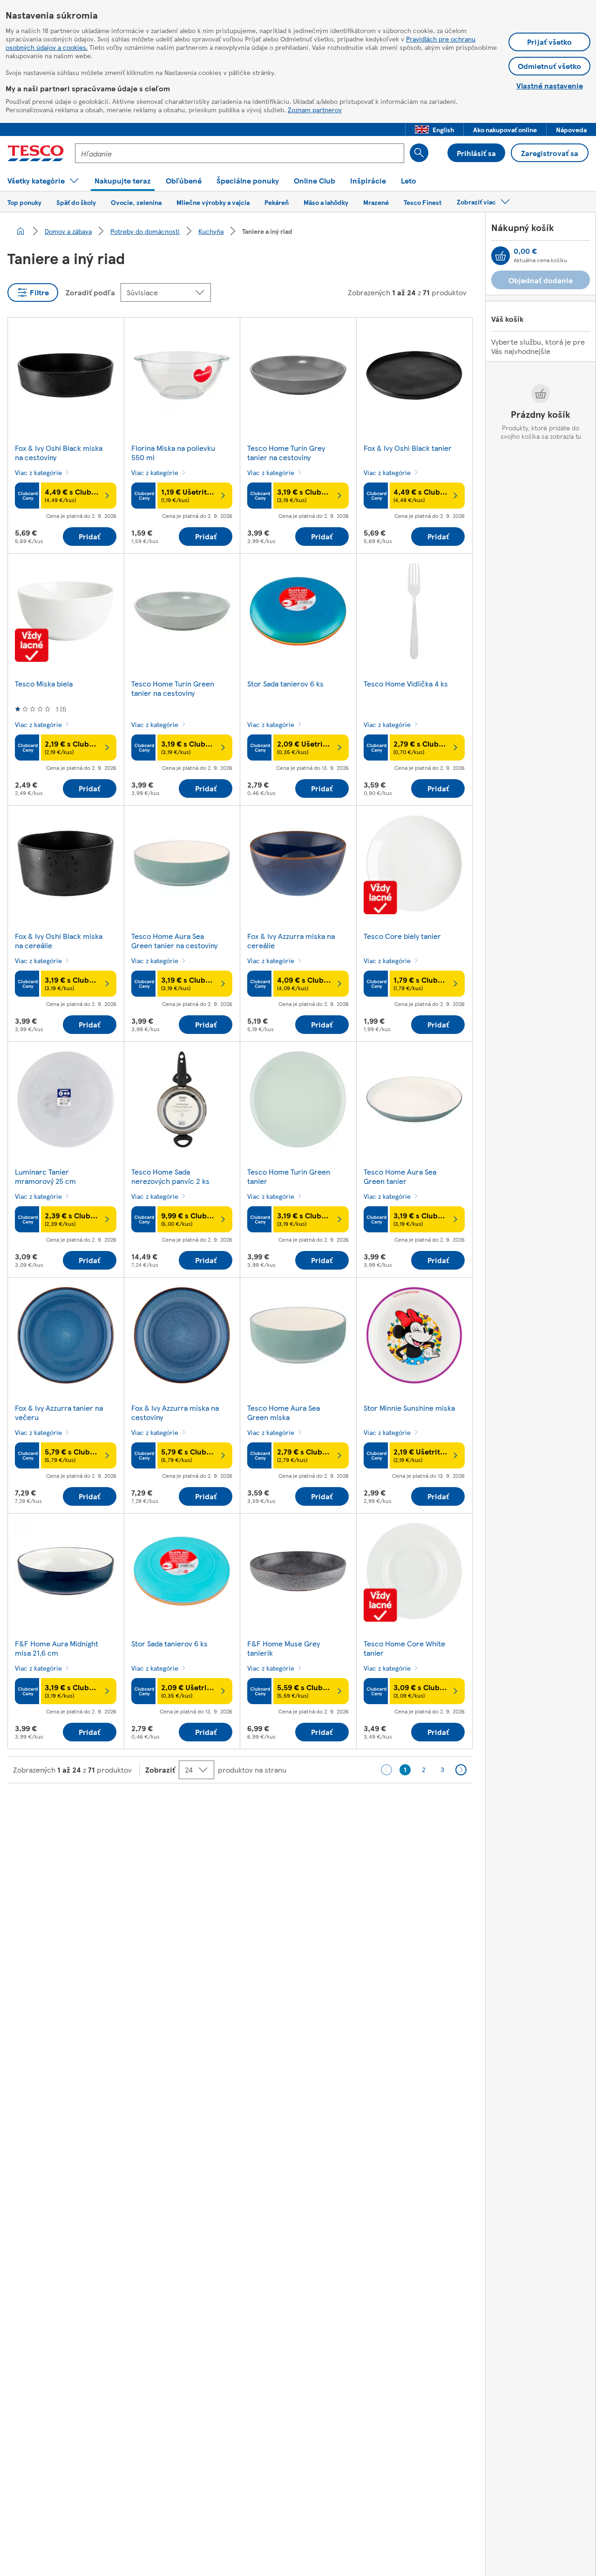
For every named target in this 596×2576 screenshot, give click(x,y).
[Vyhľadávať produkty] (419, 153)
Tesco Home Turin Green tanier (289, 1176)
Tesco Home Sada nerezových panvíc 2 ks (170, 1176)
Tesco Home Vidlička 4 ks (406, 683)
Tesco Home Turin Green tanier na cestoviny (173, 688)
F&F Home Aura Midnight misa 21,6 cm (57, 1648)
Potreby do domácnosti (145, 231)
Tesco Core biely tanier (402, 936)
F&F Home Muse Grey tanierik (284, 1648)
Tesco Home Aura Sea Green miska (284, 1412)
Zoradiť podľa (90, 292)
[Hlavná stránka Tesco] (36, 153)
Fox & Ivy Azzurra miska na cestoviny (175, 1412)
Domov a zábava (68, 231)
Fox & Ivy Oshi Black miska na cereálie (59, 941)
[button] (434, 129)
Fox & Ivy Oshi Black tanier (408, 448)
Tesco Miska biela (44, 683)
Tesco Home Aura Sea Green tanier (400, 1176)
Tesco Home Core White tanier (404, 1648)
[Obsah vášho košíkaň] (501, 256)
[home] (20, 231)
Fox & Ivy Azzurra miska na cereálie (291, 941)
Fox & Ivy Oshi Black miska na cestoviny (59, 452)
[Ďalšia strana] (461, 1770)
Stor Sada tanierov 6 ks (285, 683)
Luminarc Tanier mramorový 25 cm (45, 1176)
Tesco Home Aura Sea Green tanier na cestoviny (174, 941)
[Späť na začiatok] (303, 1807)
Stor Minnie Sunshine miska (409, 1408)
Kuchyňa (211, 231)
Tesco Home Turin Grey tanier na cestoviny (286, 452)
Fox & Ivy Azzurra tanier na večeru (59, 1412)
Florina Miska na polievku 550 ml (173, 452)
